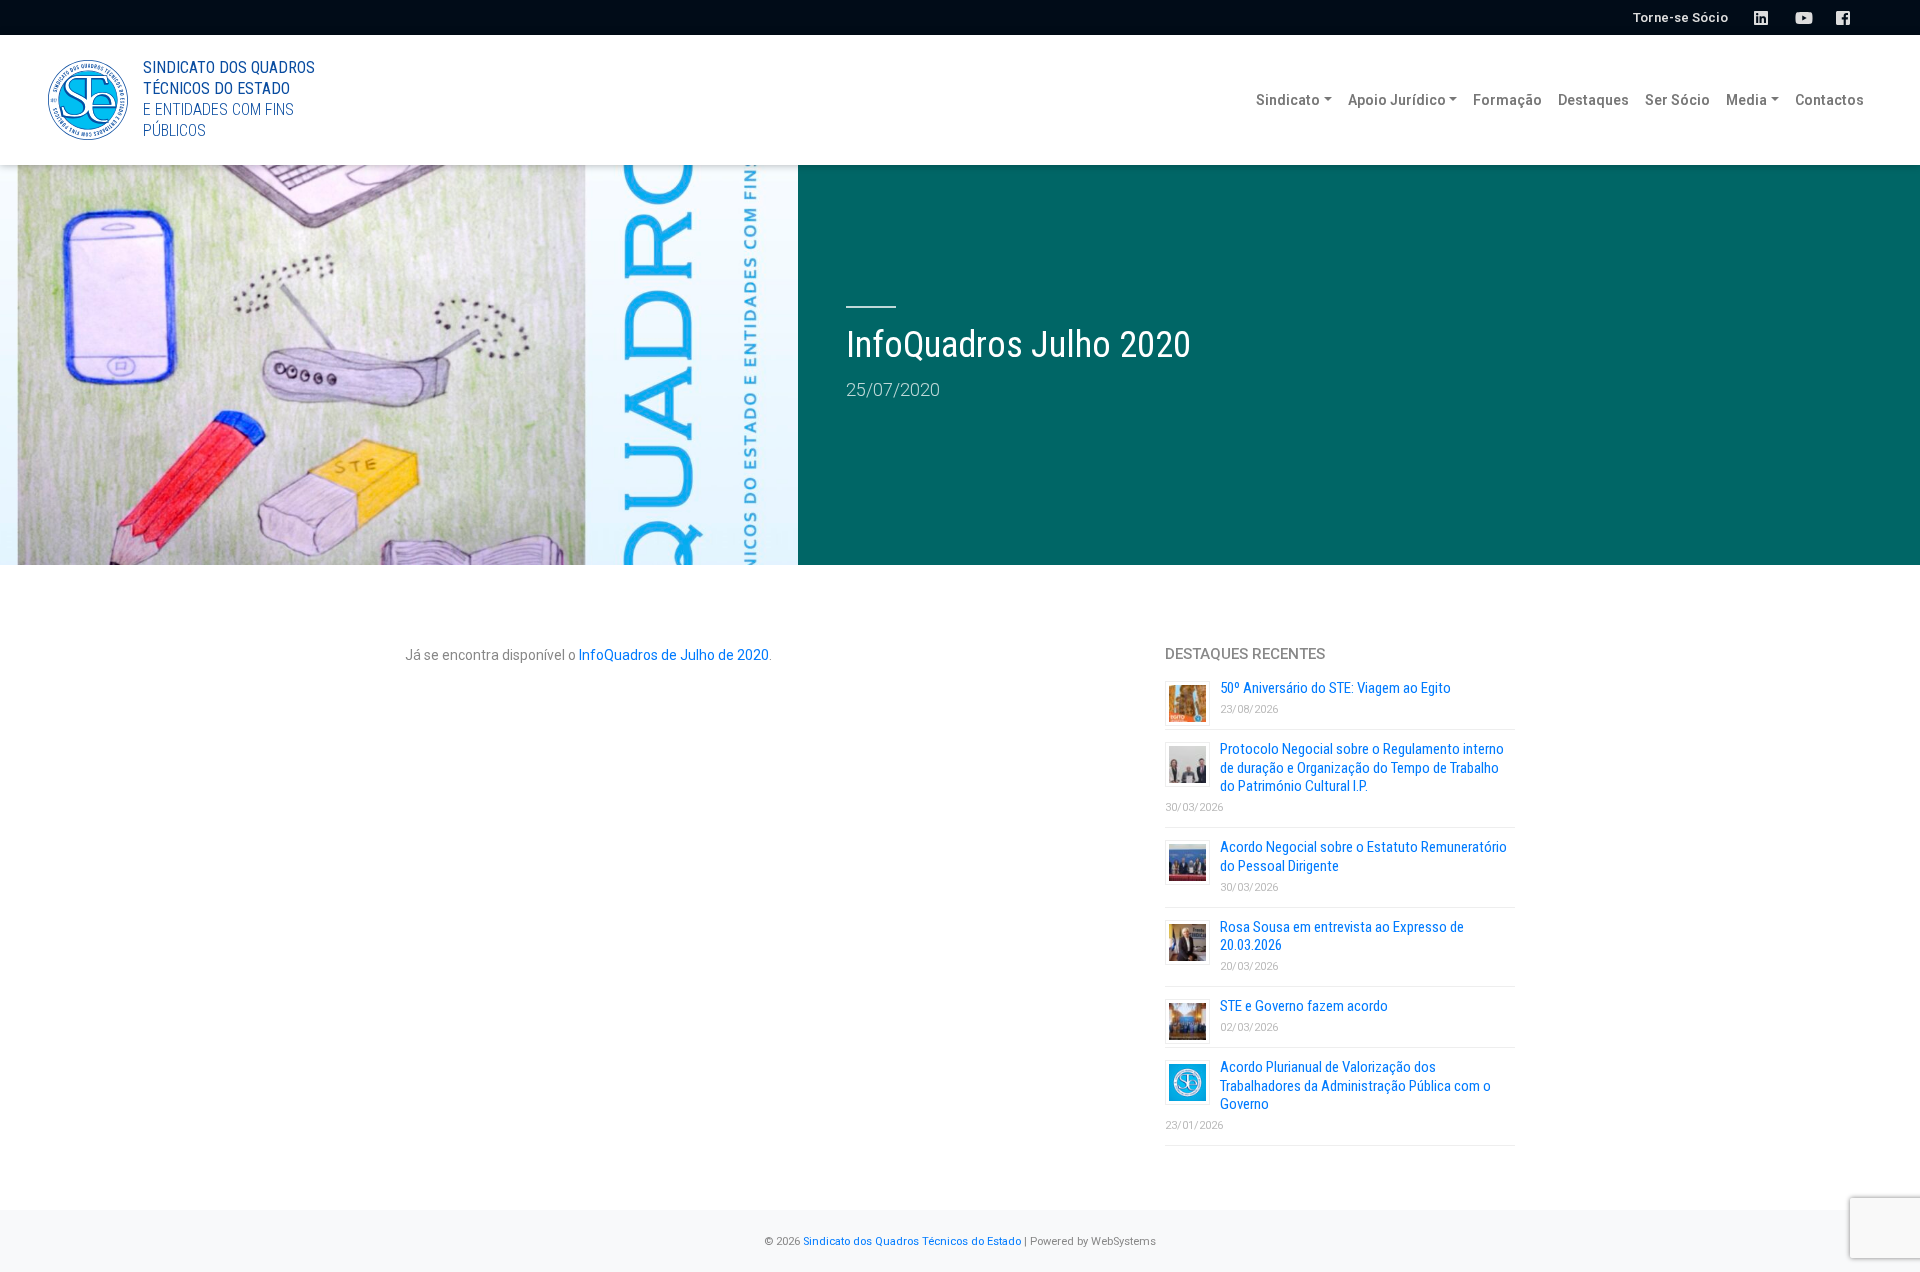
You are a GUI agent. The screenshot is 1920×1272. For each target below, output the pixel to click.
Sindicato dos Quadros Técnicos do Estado (912, 1241)
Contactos (1829, 100)
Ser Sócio (1677, 100)
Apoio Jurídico (1397, 100)
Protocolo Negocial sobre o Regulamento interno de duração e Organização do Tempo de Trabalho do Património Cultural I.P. (1362, 768)
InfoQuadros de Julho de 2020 (674, 655)
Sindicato (1288, 100)
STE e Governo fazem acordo (1304, 1006)
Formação (1507, 100)
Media (1746, 100)
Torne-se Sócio (1680, 17)
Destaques (1593, 100)
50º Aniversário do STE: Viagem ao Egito (1335, 688)
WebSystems (1123, 1241)
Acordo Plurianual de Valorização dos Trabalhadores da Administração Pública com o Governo (1355, 1086)
